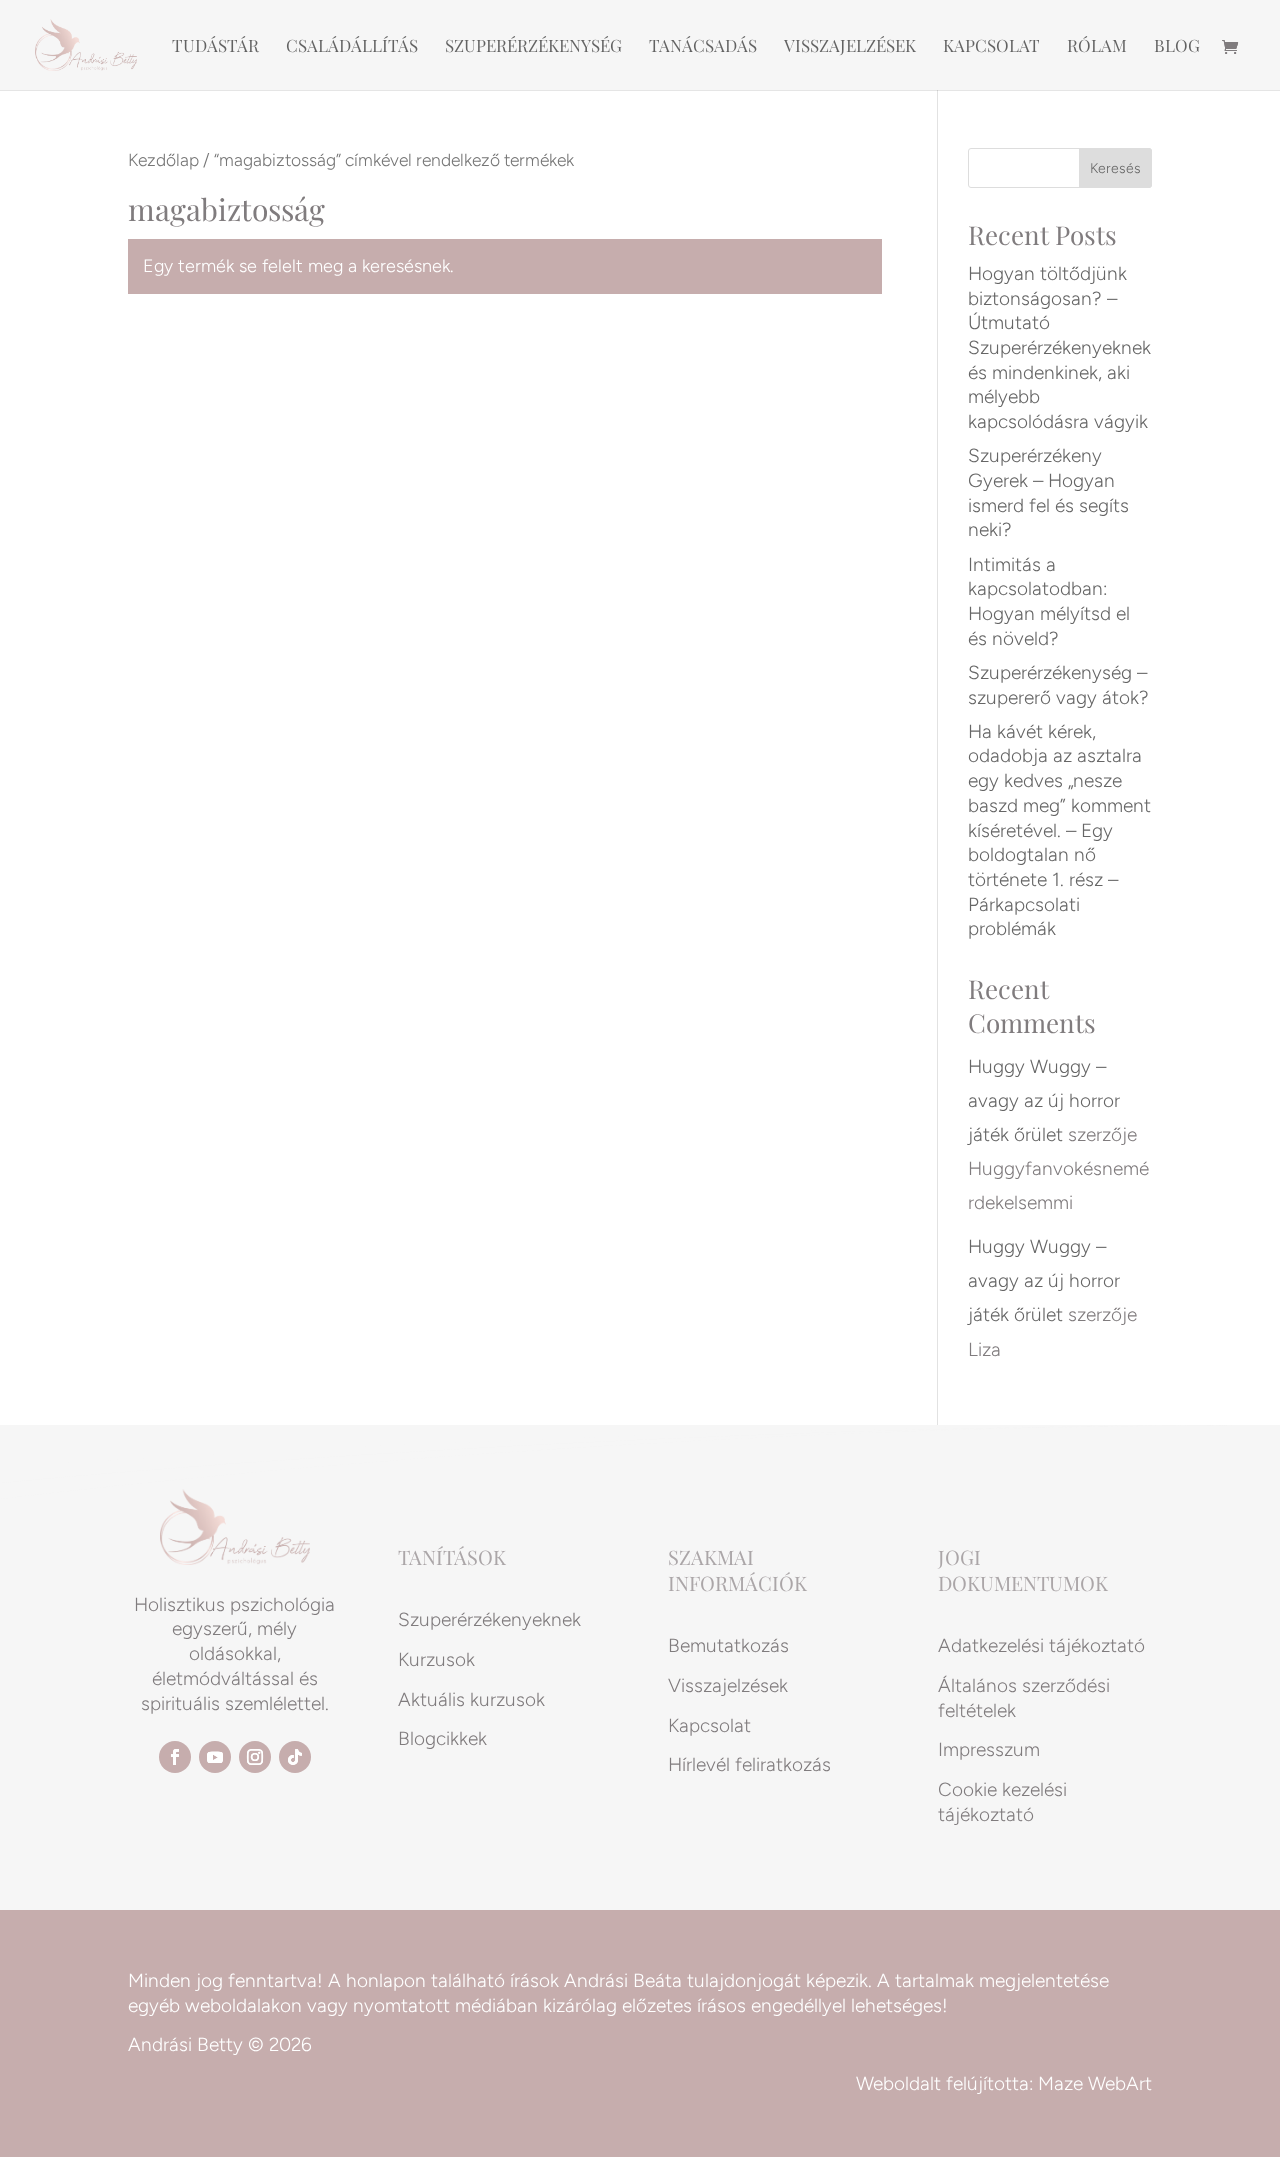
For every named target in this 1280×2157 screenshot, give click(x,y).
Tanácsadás (703, 47)
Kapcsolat (991, 47)
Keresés (1115, 168)
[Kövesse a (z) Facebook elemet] (175, 1757)
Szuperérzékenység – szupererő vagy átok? (1058, 685)
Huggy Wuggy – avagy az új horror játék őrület (1044, 1100)
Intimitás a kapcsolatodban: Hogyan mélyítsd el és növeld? (1049, 601)
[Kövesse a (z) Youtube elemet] (215, 1757)
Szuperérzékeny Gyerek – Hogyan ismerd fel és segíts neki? (1048, 492)
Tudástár (215, 47)
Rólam (1097, 47)
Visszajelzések (850, 47)
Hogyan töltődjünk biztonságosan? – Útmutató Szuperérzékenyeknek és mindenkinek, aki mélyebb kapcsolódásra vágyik (1059, 347)
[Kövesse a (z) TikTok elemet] (295, 1757)
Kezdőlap (163, 159)
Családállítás (352, 47)
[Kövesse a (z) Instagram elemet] (255, 1757)
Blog (1177, 47)
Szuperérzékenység (533, 47)
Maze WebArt (1095, 2083)
